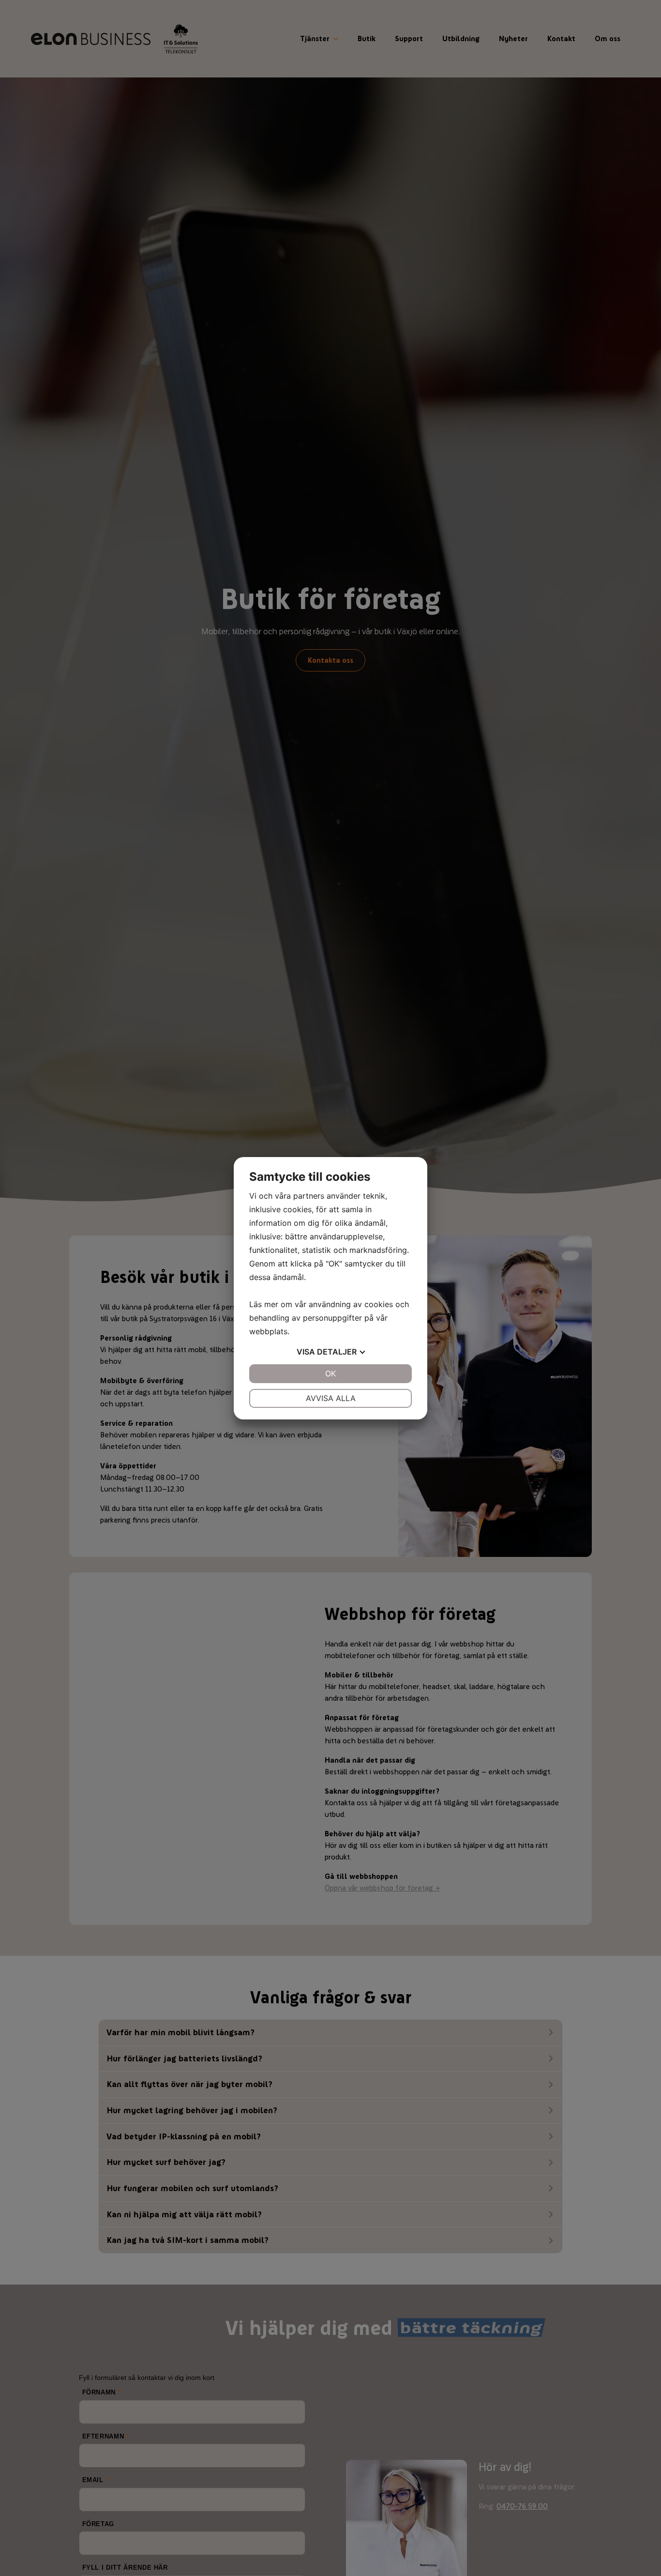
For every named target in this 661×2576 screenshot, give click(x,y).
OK (330, 1373)
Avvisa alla (331, 1398)
